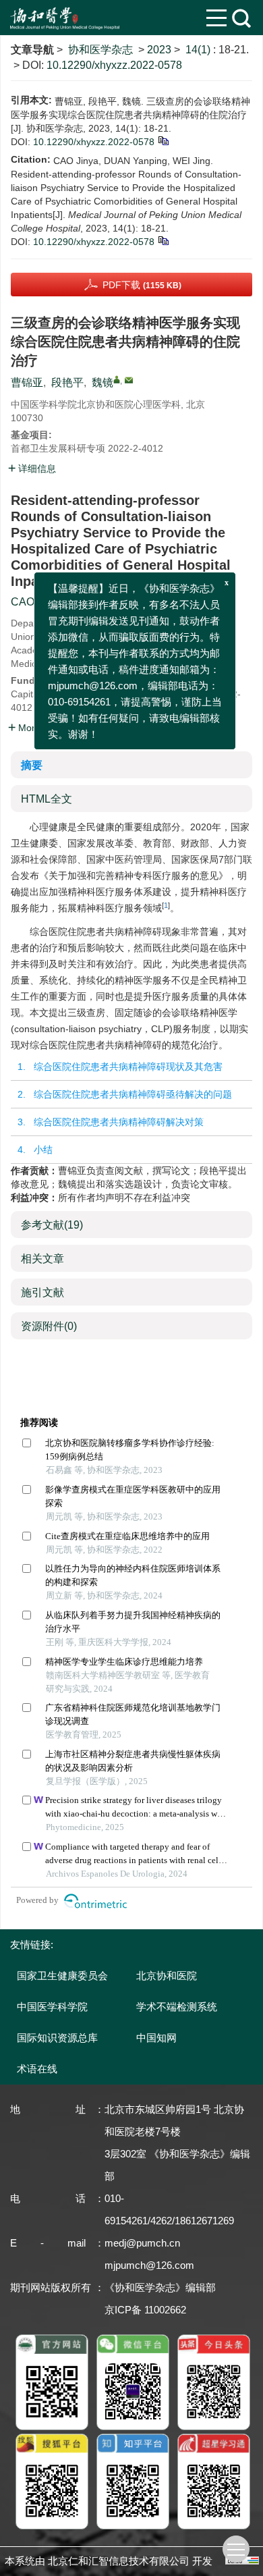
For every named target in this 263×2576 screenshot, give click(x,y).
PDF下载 (142, 285)
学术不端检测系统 (177, 2007)
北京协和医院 (167, 1976)
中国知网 (156, 2038)
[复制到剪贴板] (163, 140)
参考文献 (52, 1225)
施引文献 (42, 1292)
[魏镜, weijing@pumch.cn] (117, 379)
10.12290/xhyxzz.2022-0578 (114, 65)
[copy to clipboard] (163, 240)
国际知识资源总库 (57, 2038)
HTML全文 (47, 799)
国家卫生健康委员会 (62, 1976)
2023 (159, 50)
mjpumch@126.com (149, 2265)
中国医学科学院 (52, 2007)
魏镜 (103, 382)
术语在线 (37, 2069)
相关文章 (42, 1259)
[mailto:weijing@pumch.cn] (129, 380)
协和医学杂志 (100, 50)
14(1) (199, 50)
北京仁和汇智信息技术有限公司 (119, 2561)
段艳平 (67, 382)
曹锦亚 (27, 382)
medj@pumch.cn (142, 2243)
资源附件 (49, 1326)
